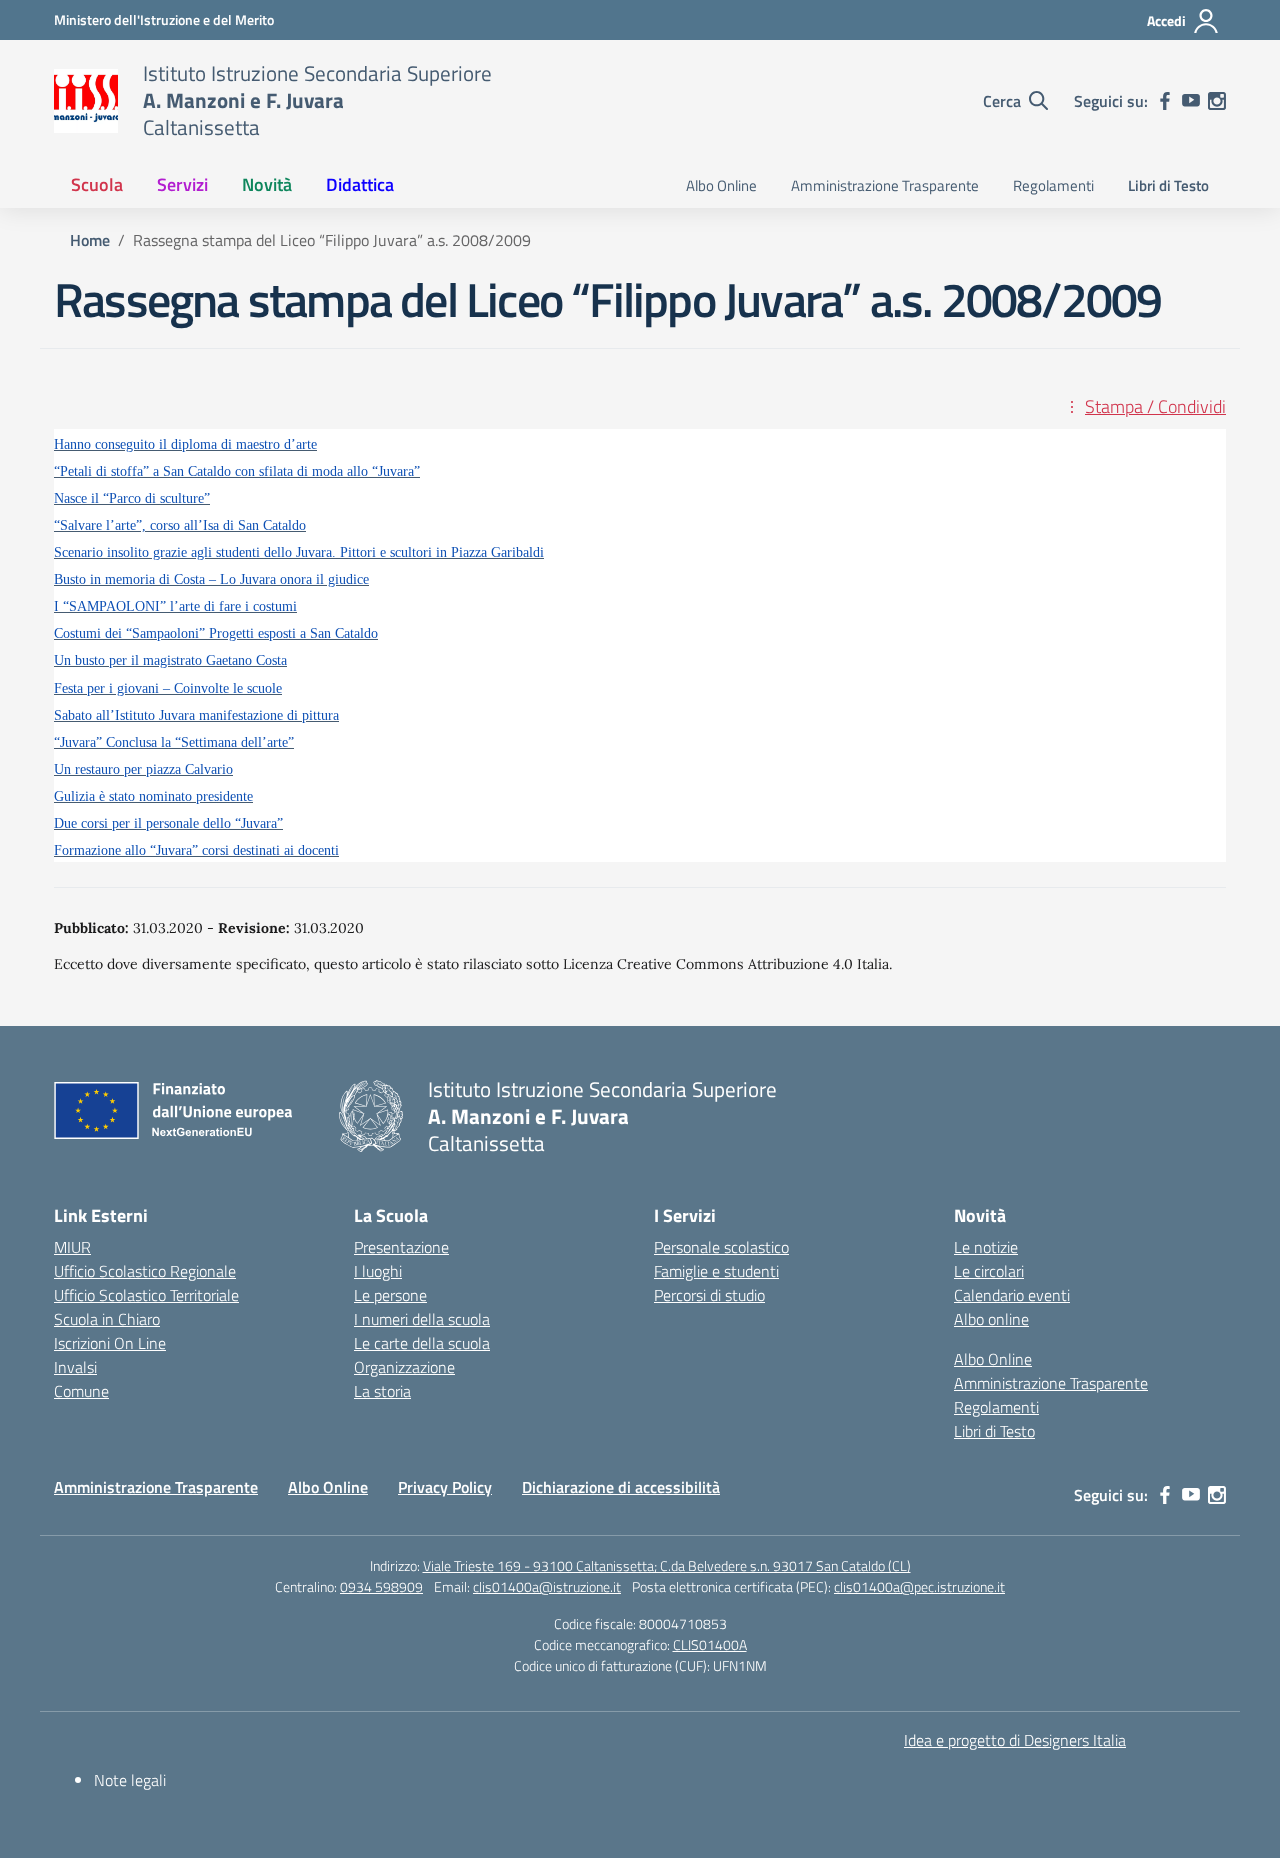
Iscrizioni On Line (110, 1343)
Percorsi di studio (709, 1295)
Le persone (390, 1295)
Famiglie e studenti (716, 1271)
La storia (382, 1391)
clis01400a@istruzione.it (547, 1586)
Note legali (130, 1780)
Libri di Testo (1168, 185)
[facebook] (1165, 101)
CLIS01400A (710, 1644)
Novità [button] (267, 184)
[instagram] (1217, 101)
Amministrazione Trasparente (885, 185)
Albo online (991, 1319)
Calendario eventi (1012, 1295)
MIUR (72, 1247)
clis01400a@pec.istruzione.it (919, 1586)
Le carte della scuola (422, 1343)
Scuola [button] (97, 184)
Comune (81, 1391)
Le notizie (986, 1247)
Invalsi (75, 1367)
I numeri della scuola (422, 1319)
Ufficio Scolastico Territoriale (146, 1295)
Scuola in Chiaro (107, 1319)
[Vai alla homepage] (86, 101)
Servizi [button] (182, 184)
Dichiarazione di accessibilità (621, 1487)
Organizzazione (404, 1367)
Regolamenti (1053, 185)
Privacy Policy (445, 1487)
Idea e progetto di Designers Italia (1015, 1740)
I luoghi (378, 1271)
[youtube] (1191, 101)
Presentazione (401, 1247)
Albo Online (721, 185)
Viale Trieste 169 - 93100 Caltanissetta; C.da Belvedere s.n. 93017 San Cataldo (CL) (667, 1565)
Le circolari (989, 1271)
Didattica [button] (360, 184)
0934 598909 (381, 1586)
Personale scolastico (721, 1247)
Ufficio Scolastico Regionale (145, 1271)
